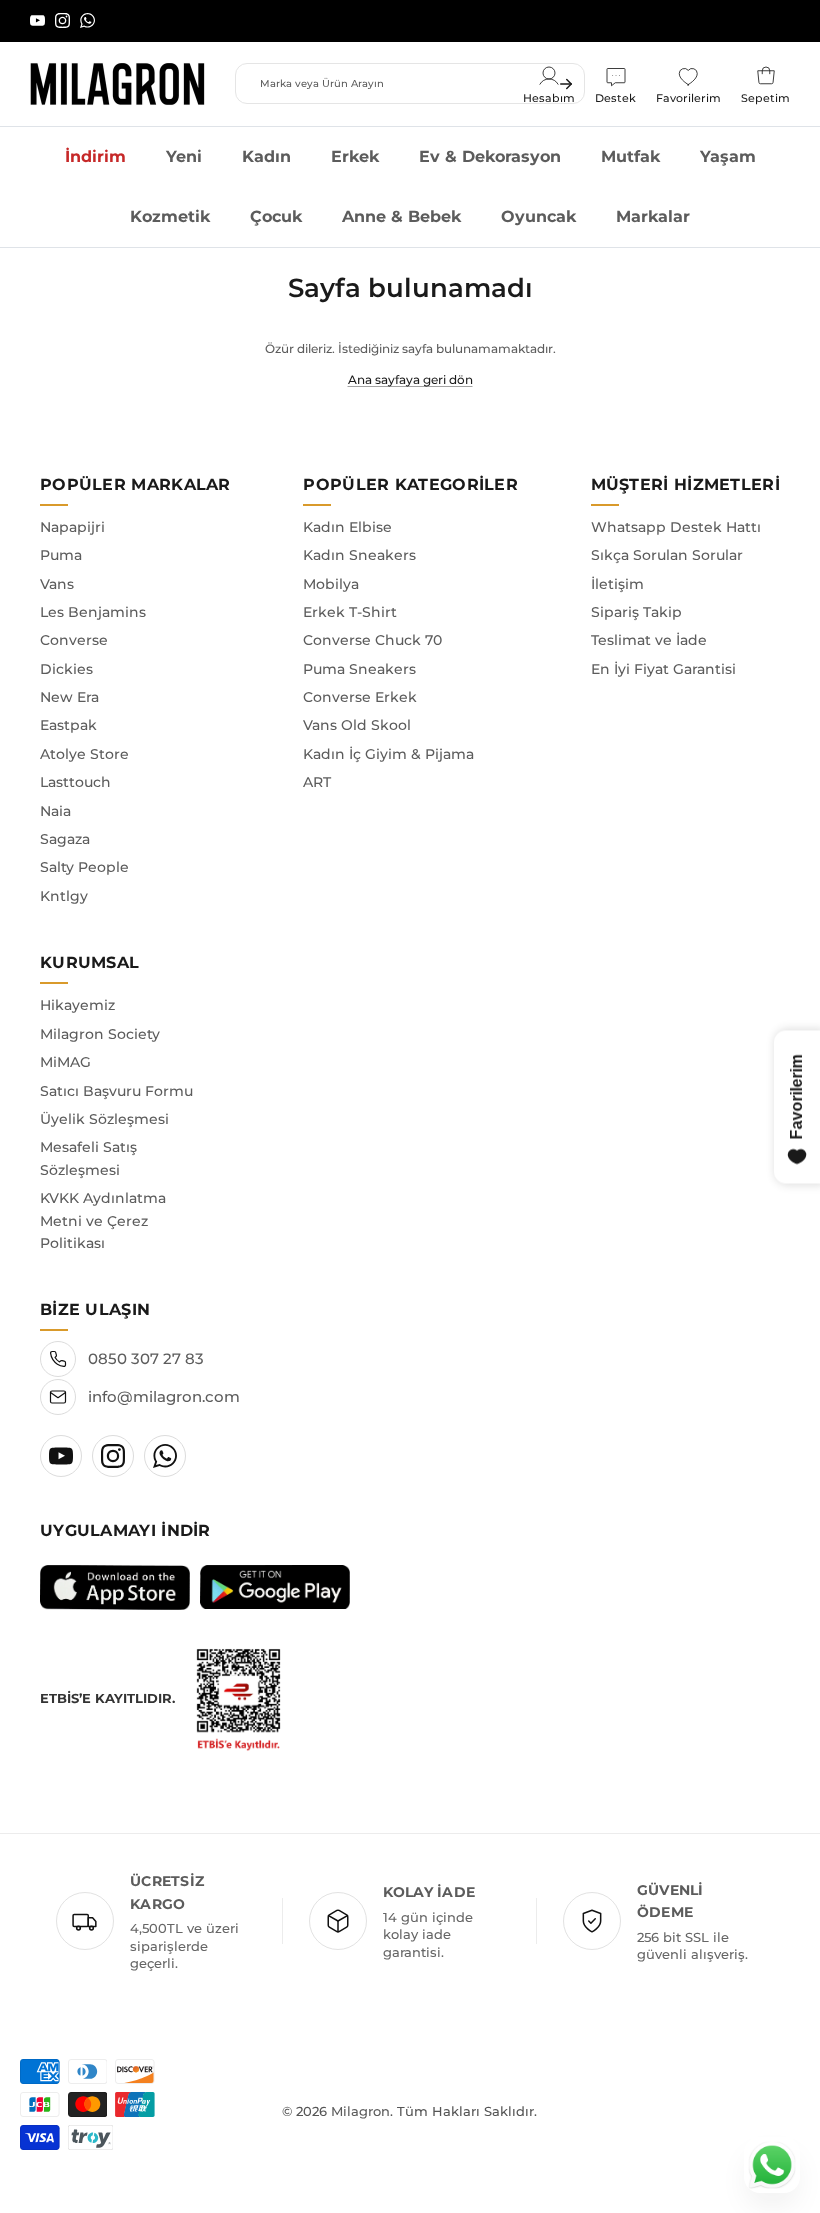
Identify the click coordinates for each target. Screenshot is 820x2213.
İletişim (617, 584)
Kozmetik (170, 216)
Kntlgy (64, 896)
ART (317, 782)
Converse (74, 640)
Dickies (66, 669)
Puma (61, 555)
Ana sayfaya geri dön (410, 379)
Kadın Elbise (347, 527)
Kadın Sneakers (359, 555)
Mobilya (331, 584)
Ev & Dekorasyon (490, 156)
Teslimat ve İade (649, 640)
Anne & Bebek (401, 216)
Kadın (266, 156)
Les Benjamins (93, 612)
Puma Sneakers (359, 669)
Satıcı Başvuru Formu (116, 1091)
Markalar (653, 216)
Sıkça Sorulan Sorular (667, 555)
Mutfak (630, 156)
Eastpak (68, 725)
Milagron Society (100, 1034)
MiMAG (65, 1062)
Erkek (355, 156)
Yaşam (728, 156)
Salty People (84, 867)
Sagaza (65, 839)
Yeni (184, 156)
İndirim (95, 156)
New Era (69, 697)
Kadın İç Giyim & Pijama (388, 754)
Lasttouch (75, 782)
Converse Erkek (360, 697)
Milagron (360, 2111)
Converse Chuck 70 (372, 640)
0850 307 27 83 (146, 1358)
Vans (57, 584)
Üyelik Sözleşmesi (104, 1119)
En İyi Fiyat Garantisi (663, 669)
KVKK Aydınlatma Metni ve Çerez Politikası (103, 1220)
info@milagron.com (164, 1396)
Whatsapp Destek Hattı (676, 527)
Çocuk (276, 216)
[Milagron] (117, 84)
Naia (55, 811)
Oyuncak (538, 216)
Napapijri (72, 527)
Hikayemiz (77, 1005)
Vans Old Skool (357, 725)
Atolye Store (84, 754)
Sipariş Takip (636, 612)
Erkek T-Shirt (350, 612)
